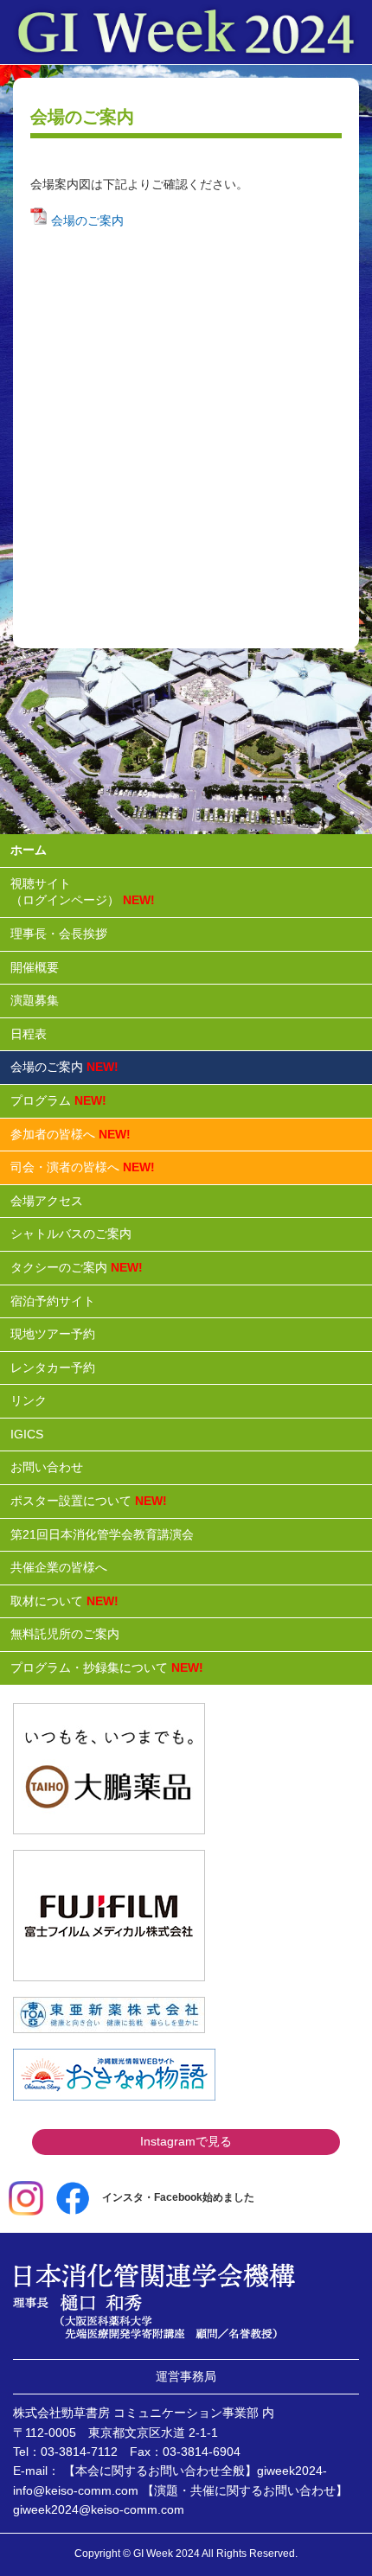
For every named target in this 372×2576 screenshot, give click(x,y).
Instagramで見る (186, 2141)
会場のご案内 (86, 220)
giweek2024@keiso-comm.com (99, 2509)
